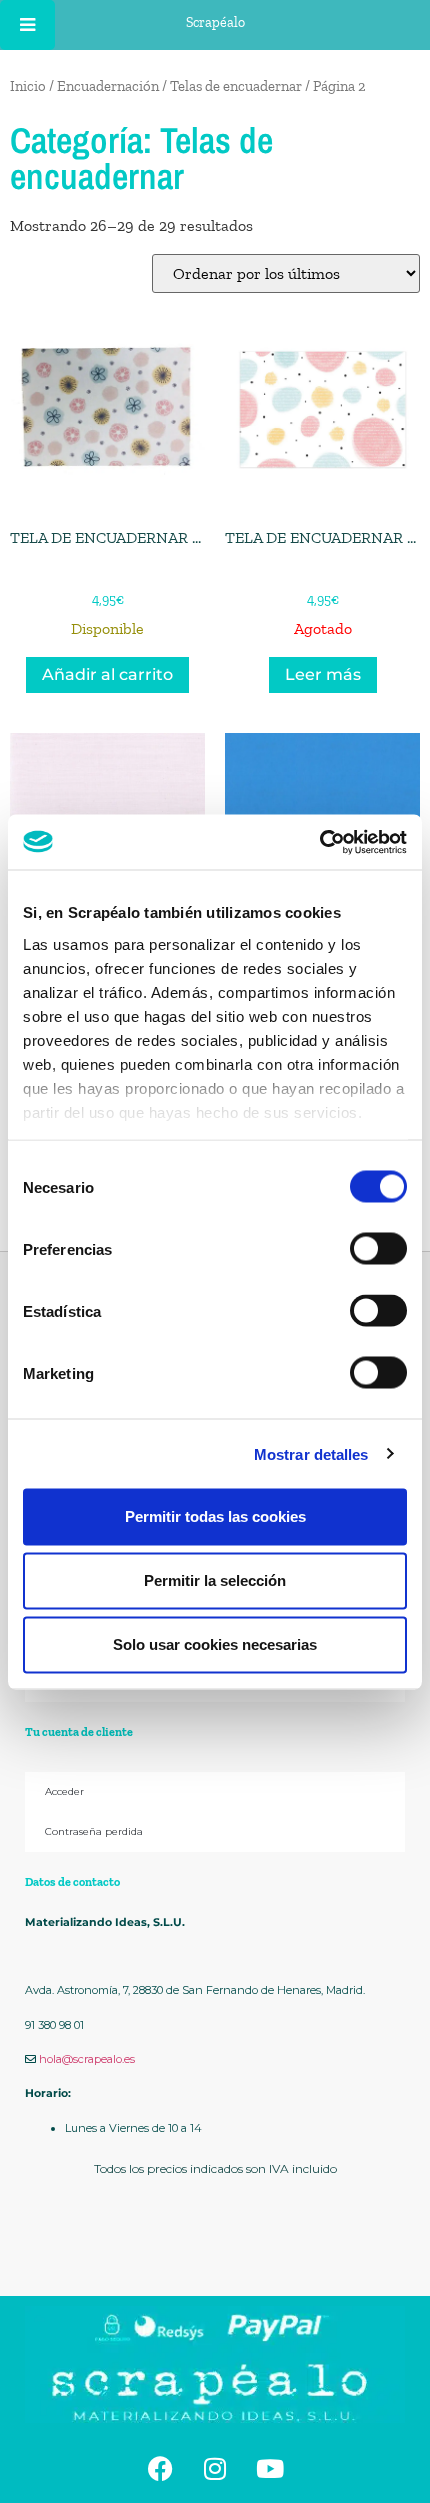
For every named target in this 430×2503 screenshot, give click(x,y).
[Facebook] (160, 2468)
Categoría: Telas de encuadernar (141, 158)
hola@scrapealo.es (87, 2059)
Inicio (28, 86)
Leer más (323, 674)
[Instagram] (215, 2468)
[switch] (378, 1249)
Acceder (64, 1791)
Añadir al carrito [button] (107, 674)
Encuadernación (108, 86)
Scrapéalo (215, 22)
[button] (215, 2249)
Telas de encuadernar (236, 86)
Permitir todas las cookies (215, 1516)
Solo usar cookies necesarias (215, 1644)
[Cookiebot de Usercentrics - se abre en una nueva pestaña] (319, 842)
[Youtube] (270, 2468)
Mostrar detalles (311, 1453)
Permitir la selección (215, 1580)
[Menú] (27, 25)
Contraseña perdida (94, 1831)
